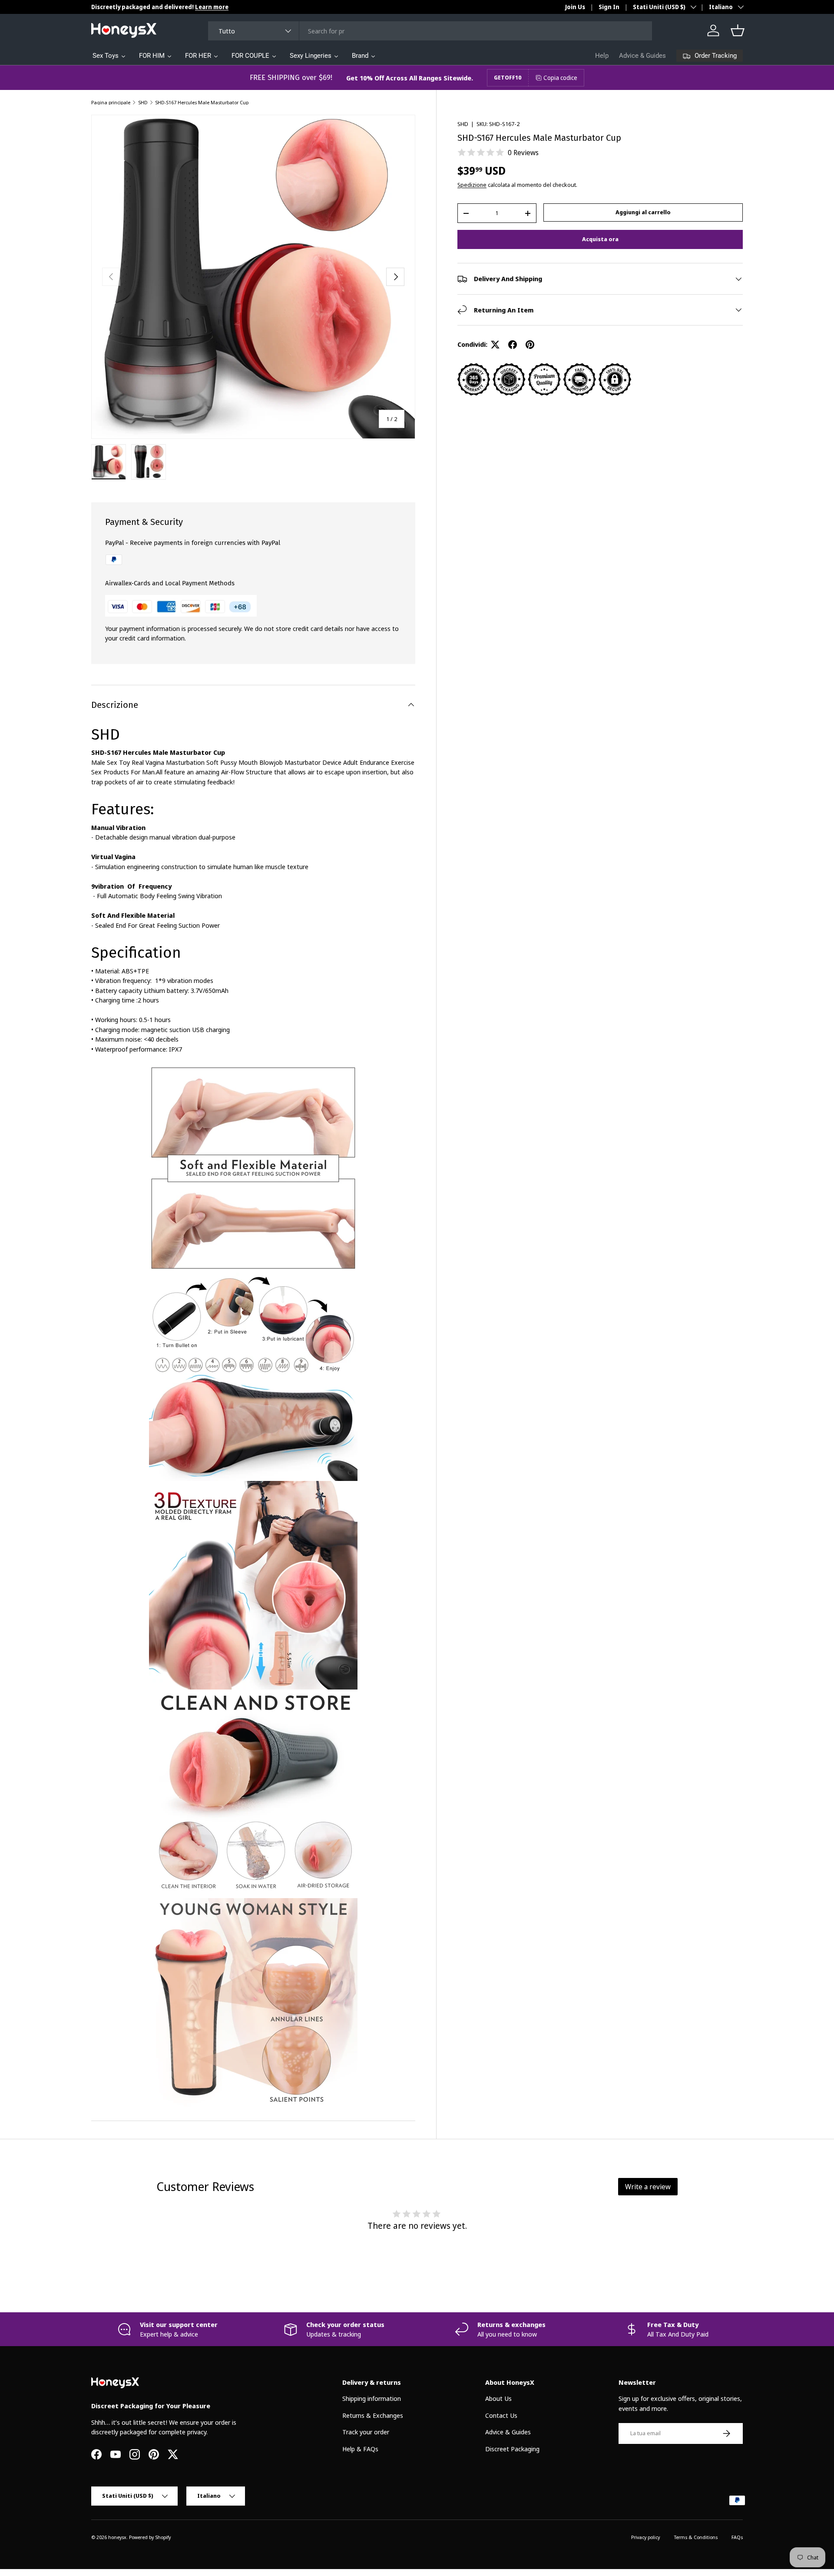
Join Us (575, 7)
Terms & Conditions (696, 2537)
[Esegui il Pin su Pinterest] (530, 345)
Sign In (609, 7)
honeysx (117, 2537)
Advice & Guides (642, 56)
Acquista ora (600, 239)
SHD (143, 102)
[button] (738, 30)
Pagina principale (111, 102)
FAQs (737, 2537)
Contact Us (501, 2415)
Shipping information (372, 2398)
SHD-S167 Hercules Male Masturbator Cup (202, 102)
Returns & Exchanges (373, 2415)
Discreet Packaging (512, 2449)
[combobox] (430, 31)
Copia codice (560, 78)
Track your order (366, 2432)
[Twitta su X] (495, 345)
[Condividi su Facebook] (513, 345)
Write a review (648, 2187)
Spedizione (472, 185)
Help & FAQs (360, 2449)
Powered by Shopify (150, 2537)
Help (602, 56)
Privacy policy (645, 2537)
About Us (498, 2398)
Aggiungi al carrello (643, 212)
